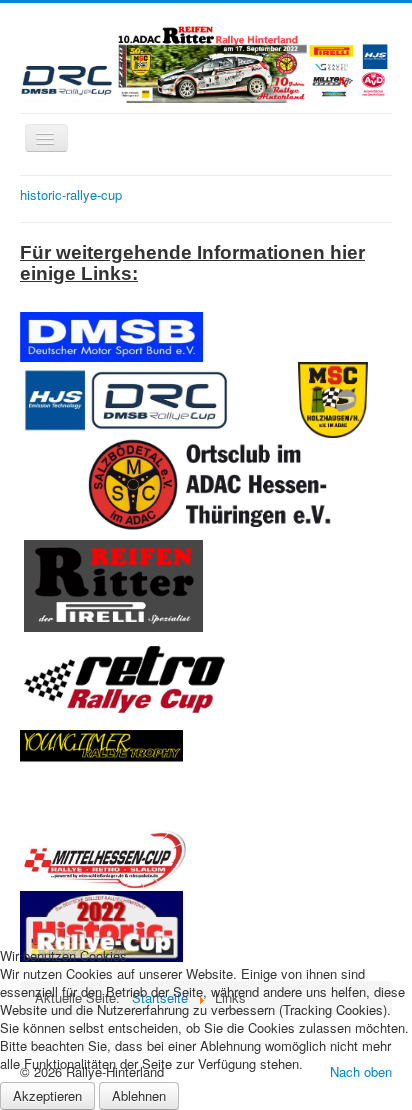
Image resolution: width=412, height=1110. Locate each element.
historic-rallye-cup (71, 194)
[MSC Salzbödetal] (133, 482)
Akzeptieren (47, 1095)
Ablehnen (139, 1095)
